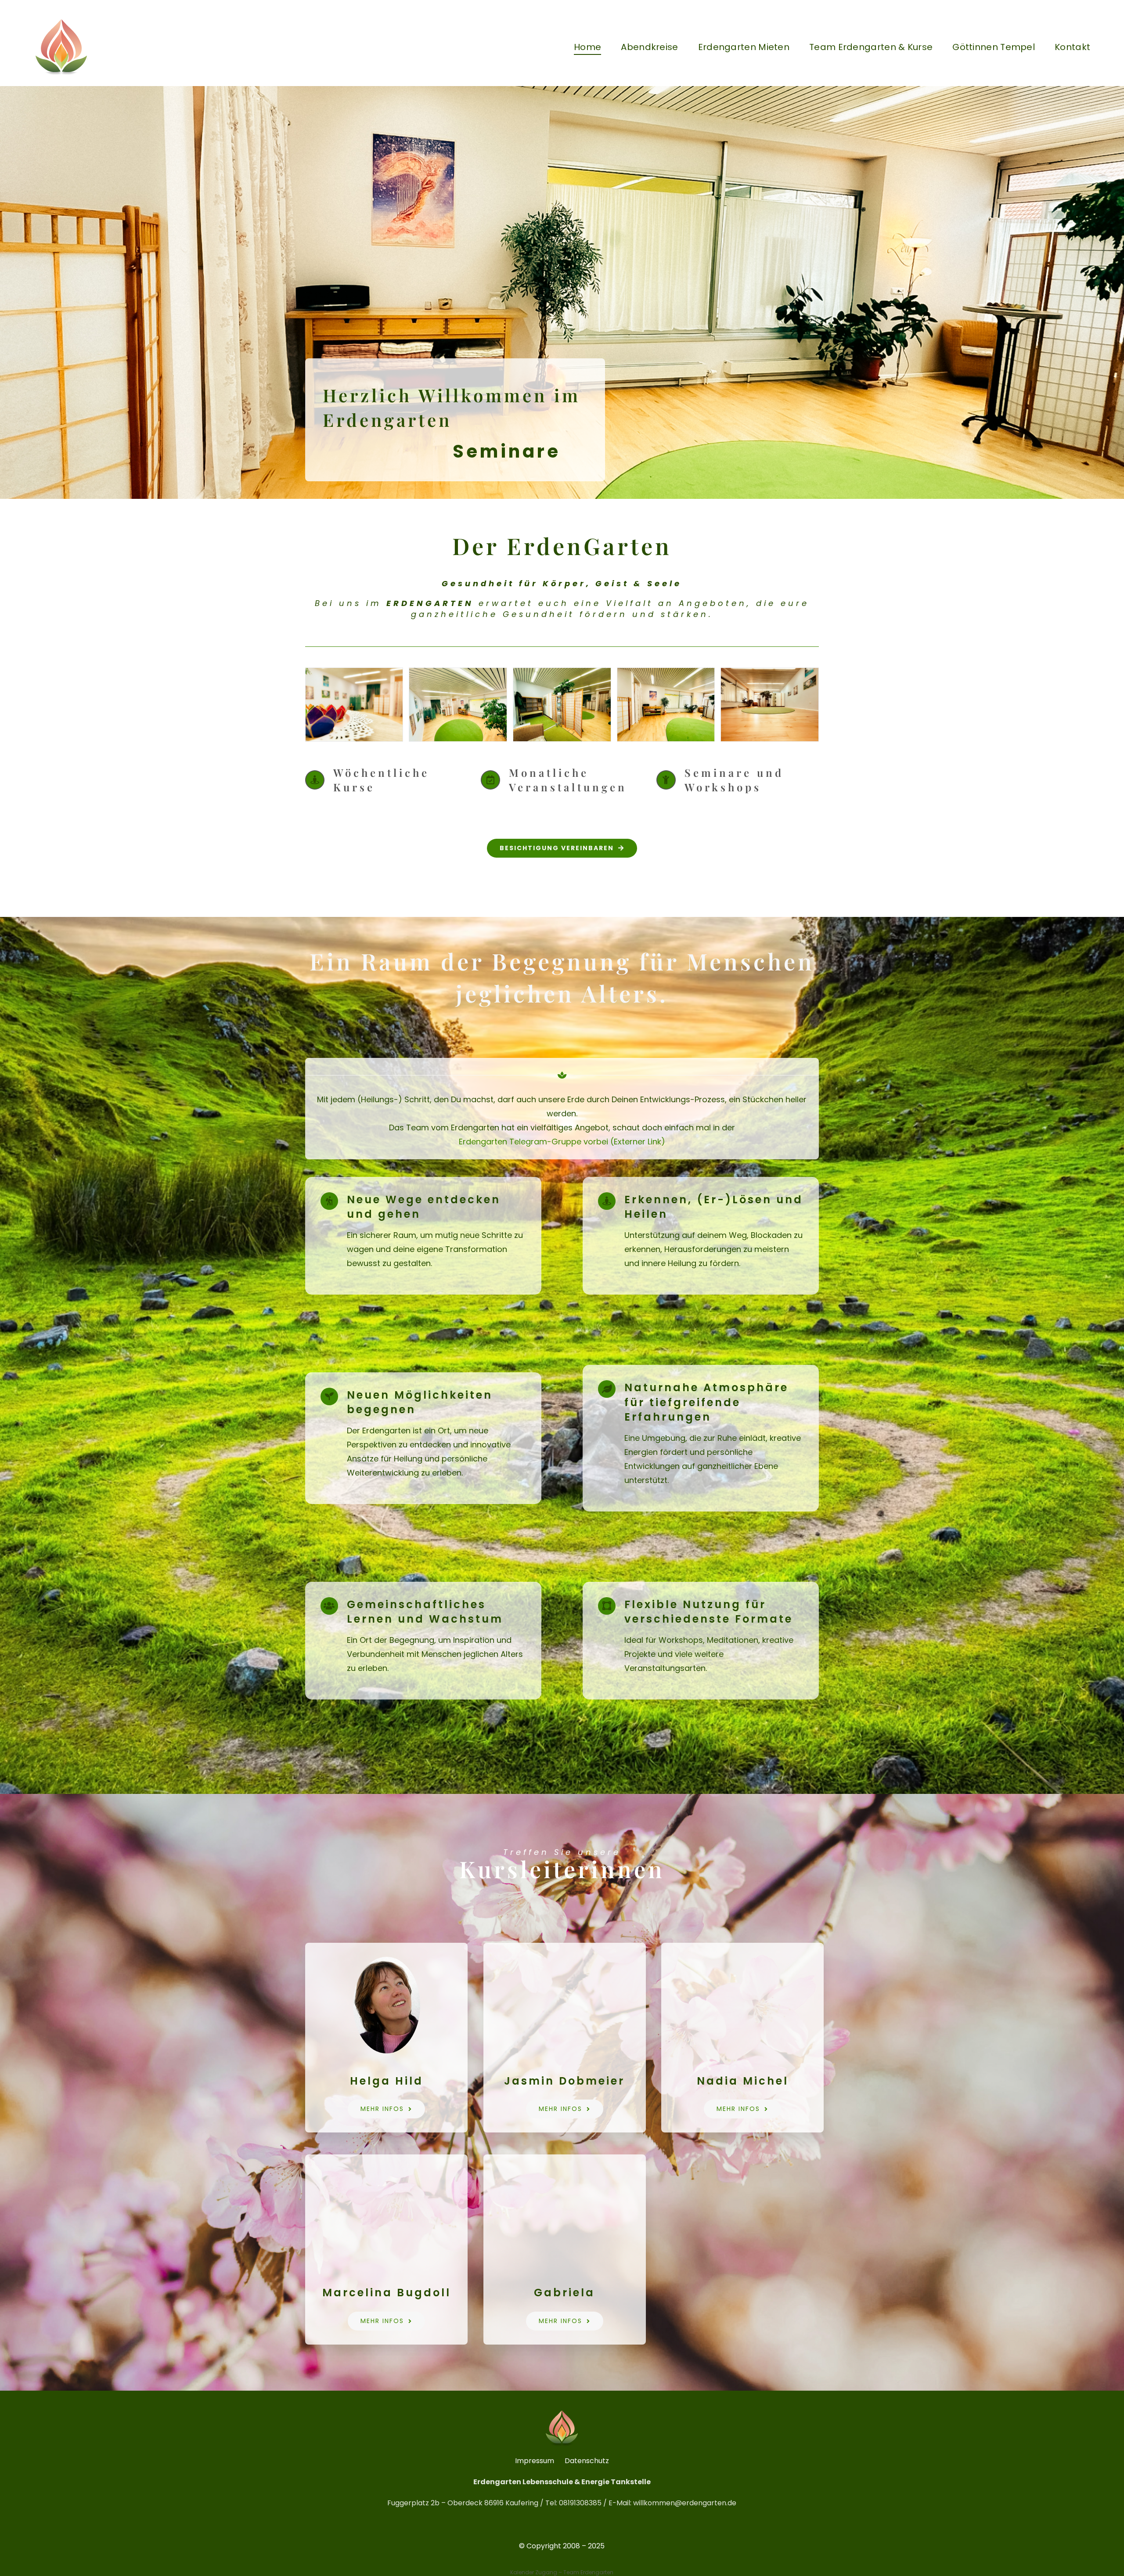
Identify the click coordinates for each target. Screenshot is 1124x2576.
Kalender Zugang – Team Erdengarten (562, 2572)
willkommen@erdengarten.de (685, 2503)
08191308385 (580, 2503)
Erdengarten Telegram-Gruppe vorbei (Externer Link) (562, 1142)
